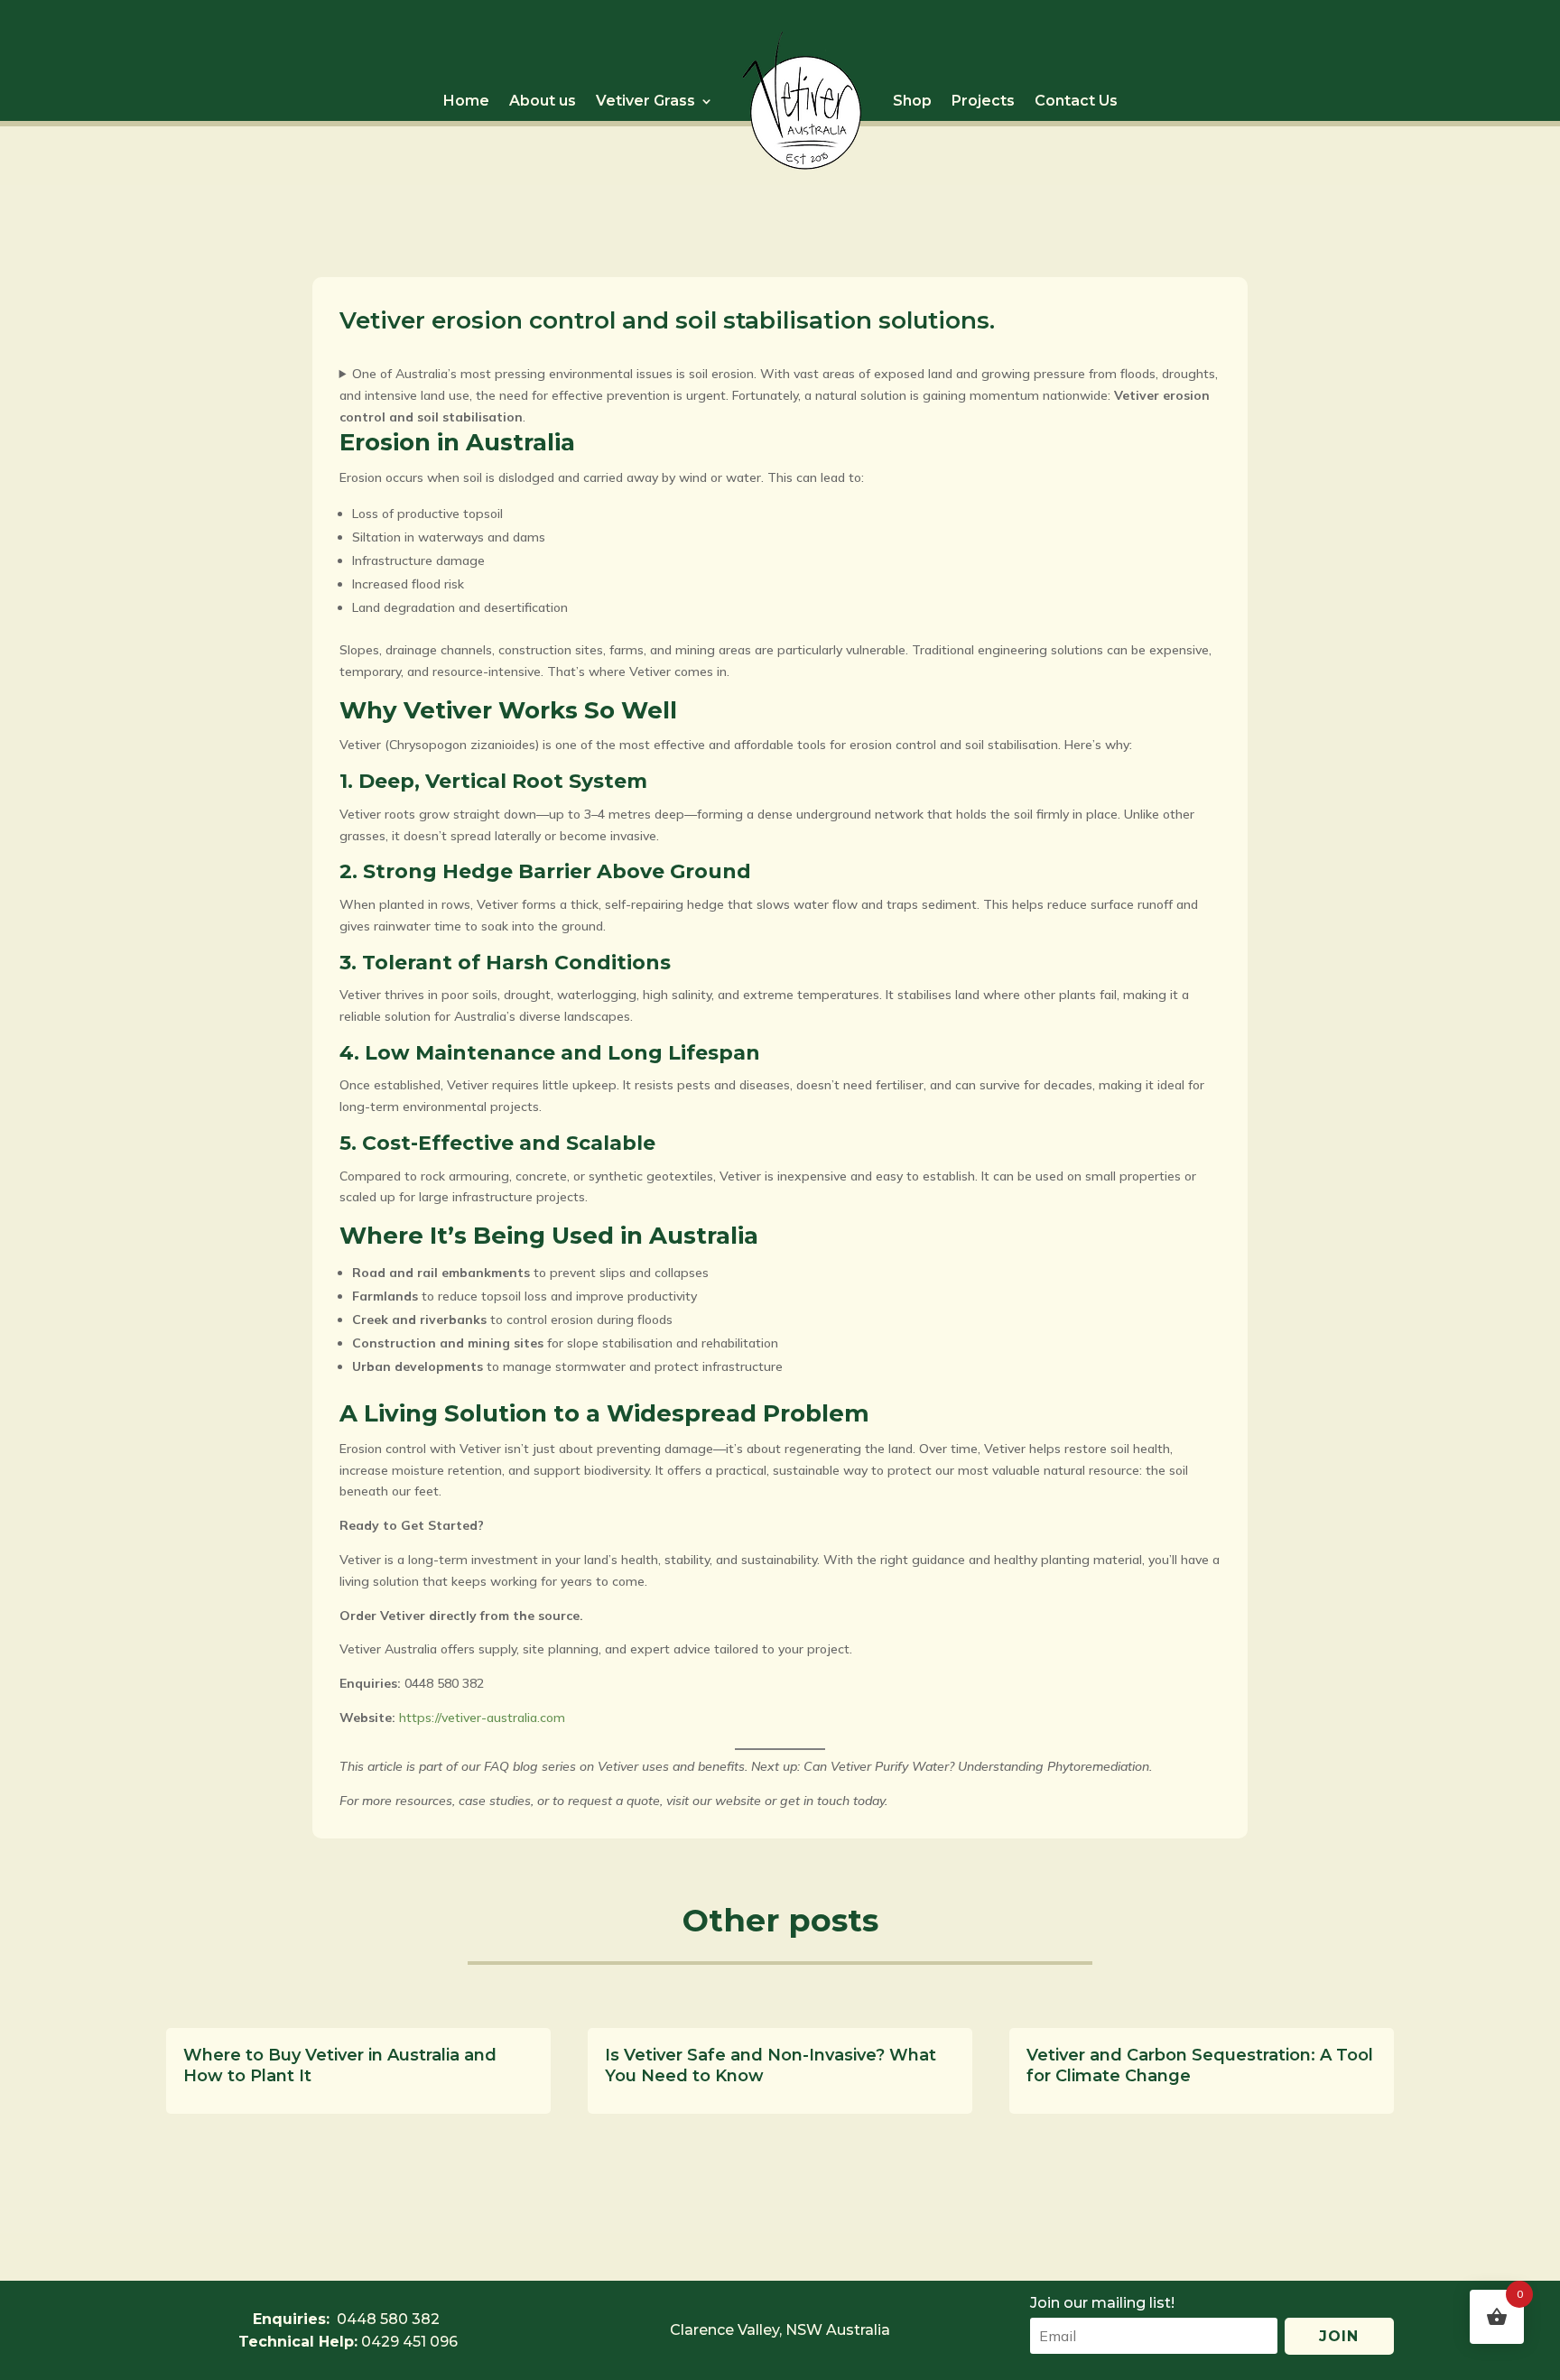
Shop (912, 101)
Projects (983, 101)
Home (466, 101)
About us (543, 101)
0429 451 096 (409, 2342)
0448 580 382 (390, 2270)
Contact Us (1076, 101)
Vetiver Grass (645, 101)
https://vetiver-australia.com (480, 1718)
